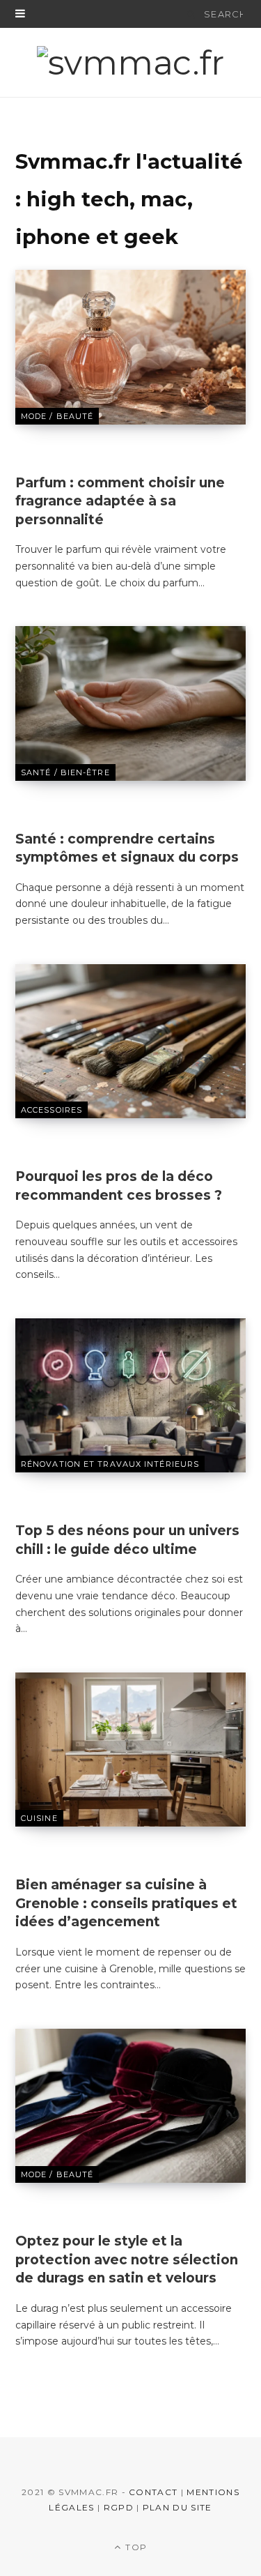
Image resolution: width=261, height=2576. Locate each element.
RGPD (119, 2507)
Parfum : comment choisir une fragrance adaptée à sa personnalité (120, 501)
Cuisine (39, 1818)
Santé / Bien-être (65, 772)
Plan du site (177, 2507)
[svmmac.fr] (130, 63)
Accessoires (52, 1110)
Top (135, 2547)
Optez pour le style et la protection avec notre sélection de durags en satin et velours (127, 2259)
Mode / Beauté (57, 416)
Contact (153, 2492)
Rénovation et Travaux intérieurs (110, 1464)
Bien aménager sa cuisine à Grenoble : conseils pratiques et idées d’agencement (126, 1903)
